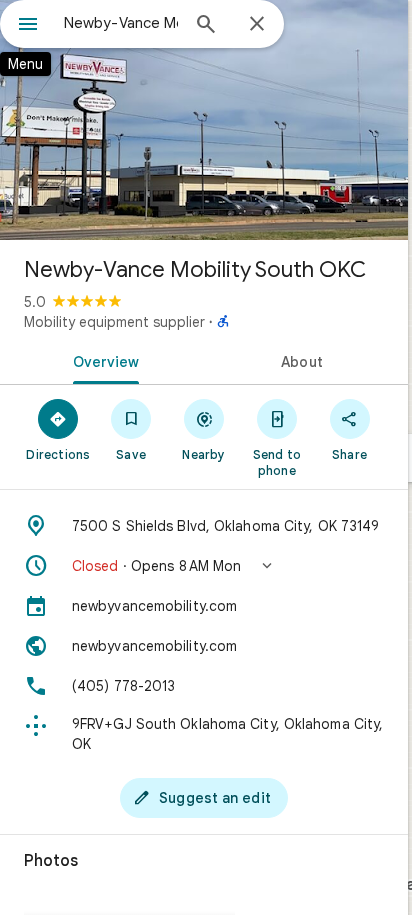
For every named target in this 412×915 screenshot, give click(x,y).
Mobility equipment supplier (114, 322)
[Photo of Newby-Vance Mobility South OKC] (204, 120)
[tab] (102, 360)
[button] (204, 566)
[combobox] (121, 23)
